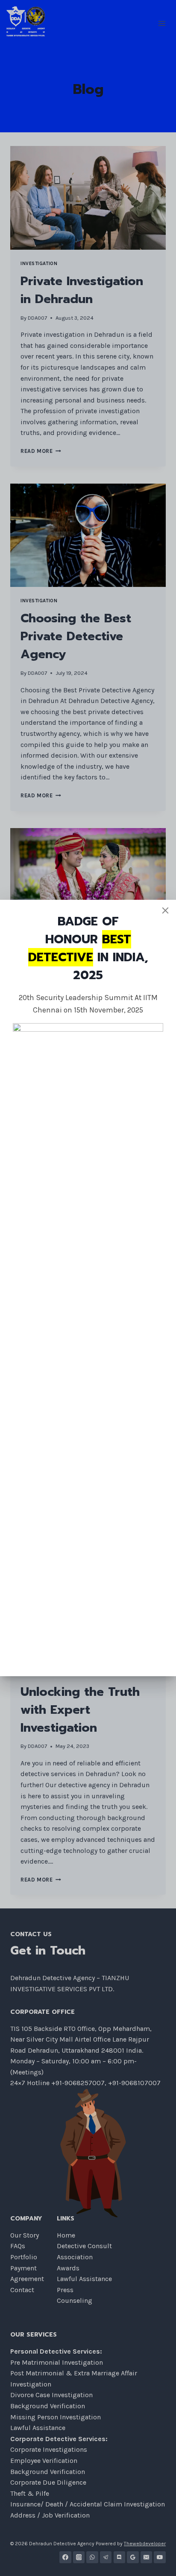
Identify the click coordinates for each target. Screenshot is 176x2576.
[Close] (165, 910)
